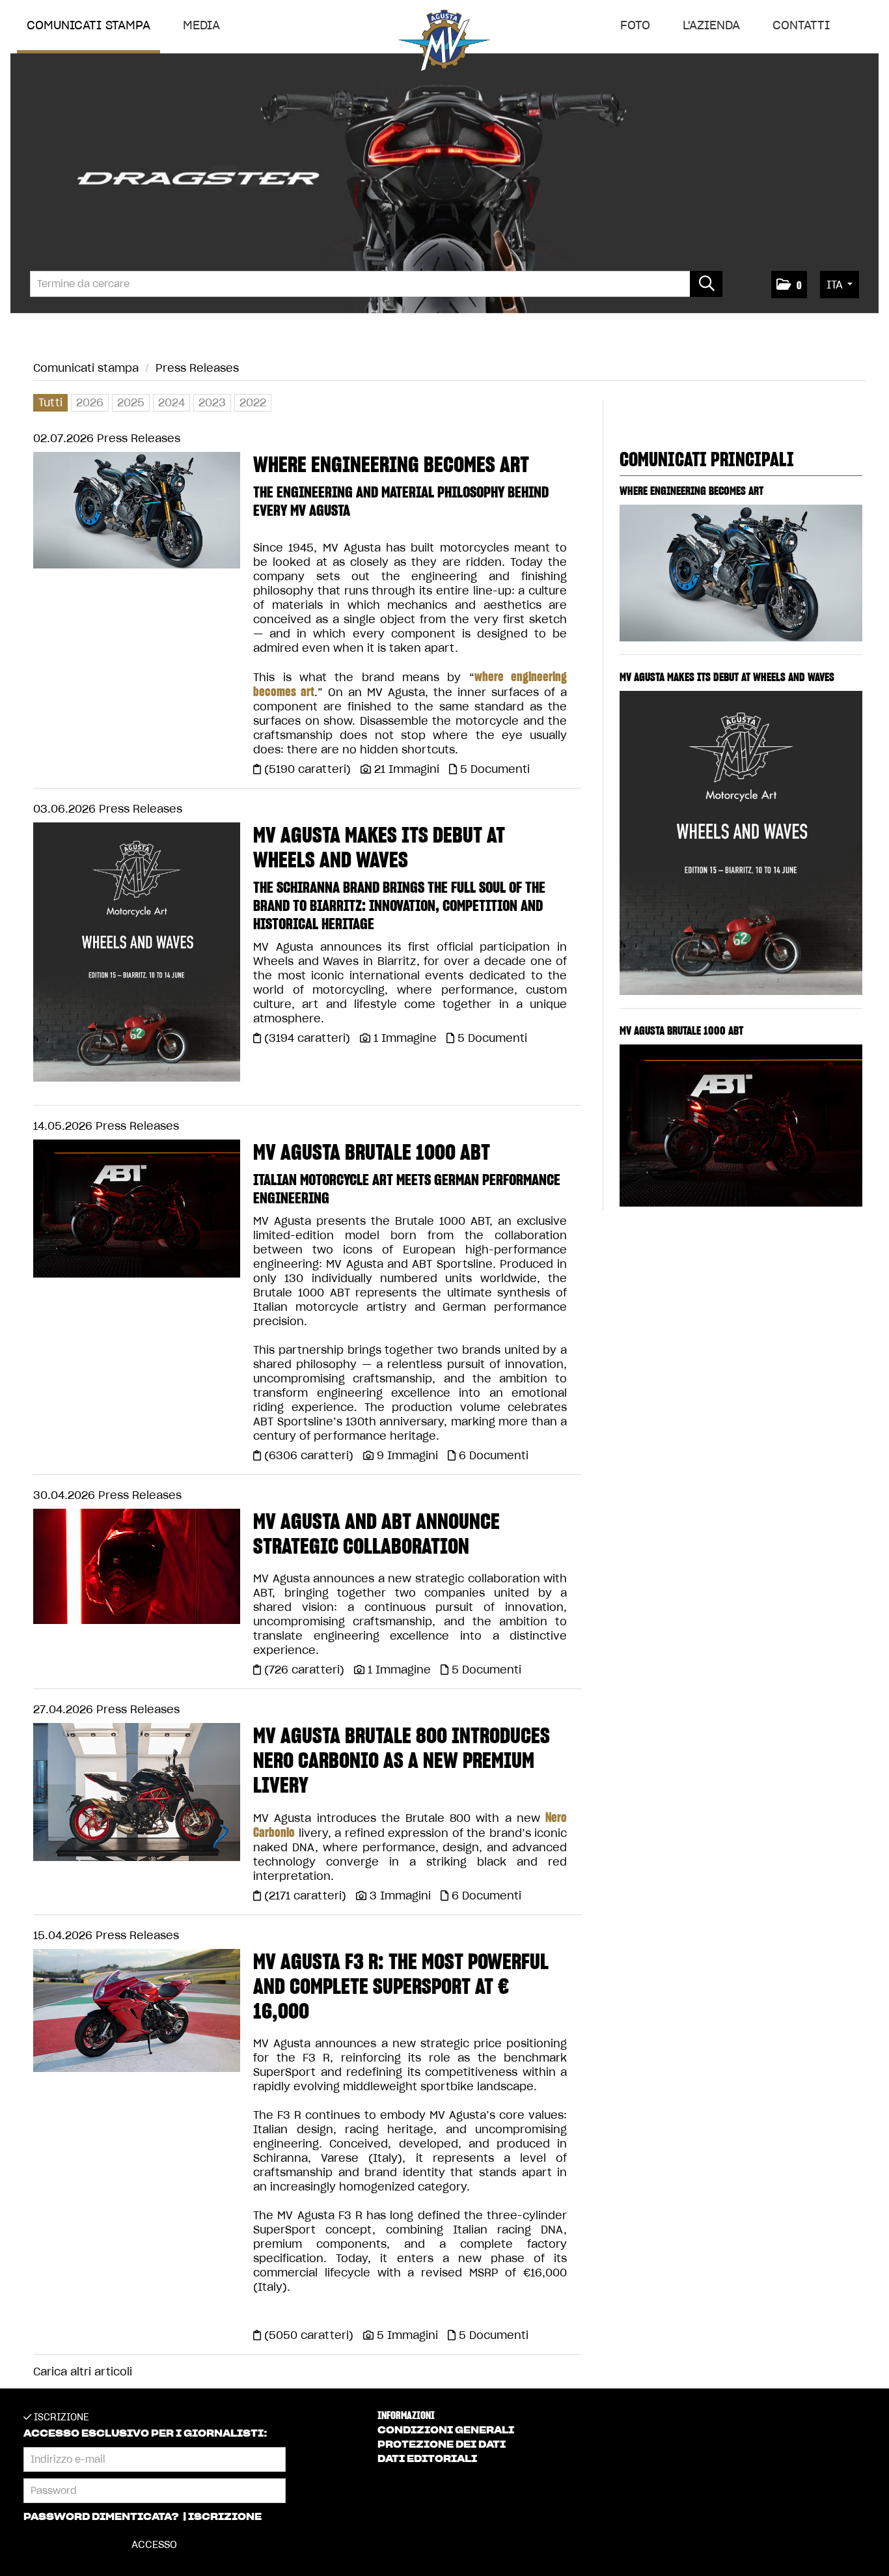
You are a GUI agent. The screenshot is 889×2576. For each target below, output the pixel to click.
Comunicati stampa (89, 25)
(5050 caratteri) (310, 2335)
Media (201, 25)
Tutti (50, 402)
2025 (131, 402)
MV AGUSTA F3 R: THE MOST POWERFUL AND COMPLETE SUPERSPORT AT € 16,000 (401, 1986)
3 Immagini (400, 1896)
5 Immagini (407, 2335)
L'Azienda (711, 25)
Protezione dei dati (442, 2444)
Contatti (801, 25)
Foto (635, 25)
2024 (171, 402)
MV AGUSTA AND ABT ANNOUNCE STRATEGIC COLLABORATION (376, 1533)
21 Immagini (407, 769)
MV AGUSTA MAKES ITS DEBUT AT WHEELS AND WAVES (379, 847)
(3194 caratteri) (309, 1038)
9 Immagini (407, 1455)
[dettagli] (137, 514)
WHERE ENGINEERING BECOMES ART (391, 464)
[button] (789, 285)
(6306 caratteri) (310, 1455)
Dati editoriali (427, 2459)
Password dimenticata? (102, 2517)
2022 (253, 402)
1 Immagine (405, 1038)
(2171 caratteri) (307, 1896)
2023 (212, 402)
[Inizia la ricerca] (706, 284)
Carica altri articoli (83, 2372)
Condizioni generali (446, 2430)
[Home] (444, 43)
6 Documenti (494, 1455)
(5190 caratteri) (309, 769)
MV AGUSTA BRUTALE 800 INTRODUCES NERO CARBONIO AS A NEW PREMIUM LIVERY (402, 1760)
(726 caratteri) (306, 1670)
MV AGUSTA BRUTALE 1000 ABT (372, 1152)
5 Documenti (495, 769)
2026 (90, 402)
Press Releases (197, 368)
